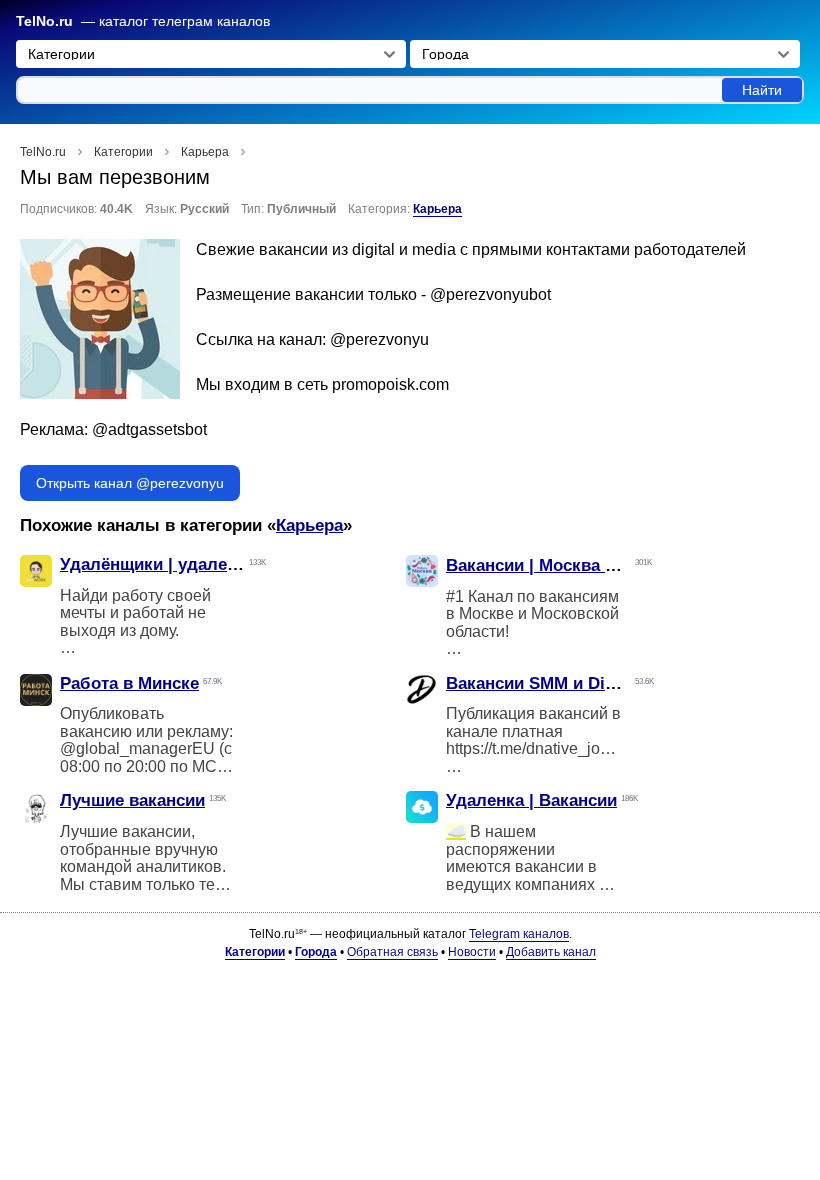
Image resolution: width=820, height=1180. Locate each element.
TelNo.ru (44, 21)
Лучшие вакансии (132, 800)
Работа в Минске (129, 683)
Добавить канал (551, 952)
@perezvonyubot (490, 294)
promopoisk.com (390, 384)
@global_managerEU (137, 748)
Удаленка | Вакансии (531, 800)
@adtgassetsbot (149, 429)
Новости (472, 952)
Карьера (437, 209)
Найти (762, 90)
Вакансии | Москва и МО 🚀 (559, 565)
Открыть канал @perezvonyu (130, 483)
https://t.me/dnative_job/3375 (547, 748)
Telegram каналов (519, 934)
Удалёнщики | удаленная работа (194, 564)
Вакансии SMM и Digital (543, 683)
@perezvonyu (379, 339)
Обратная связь (392, 952)
